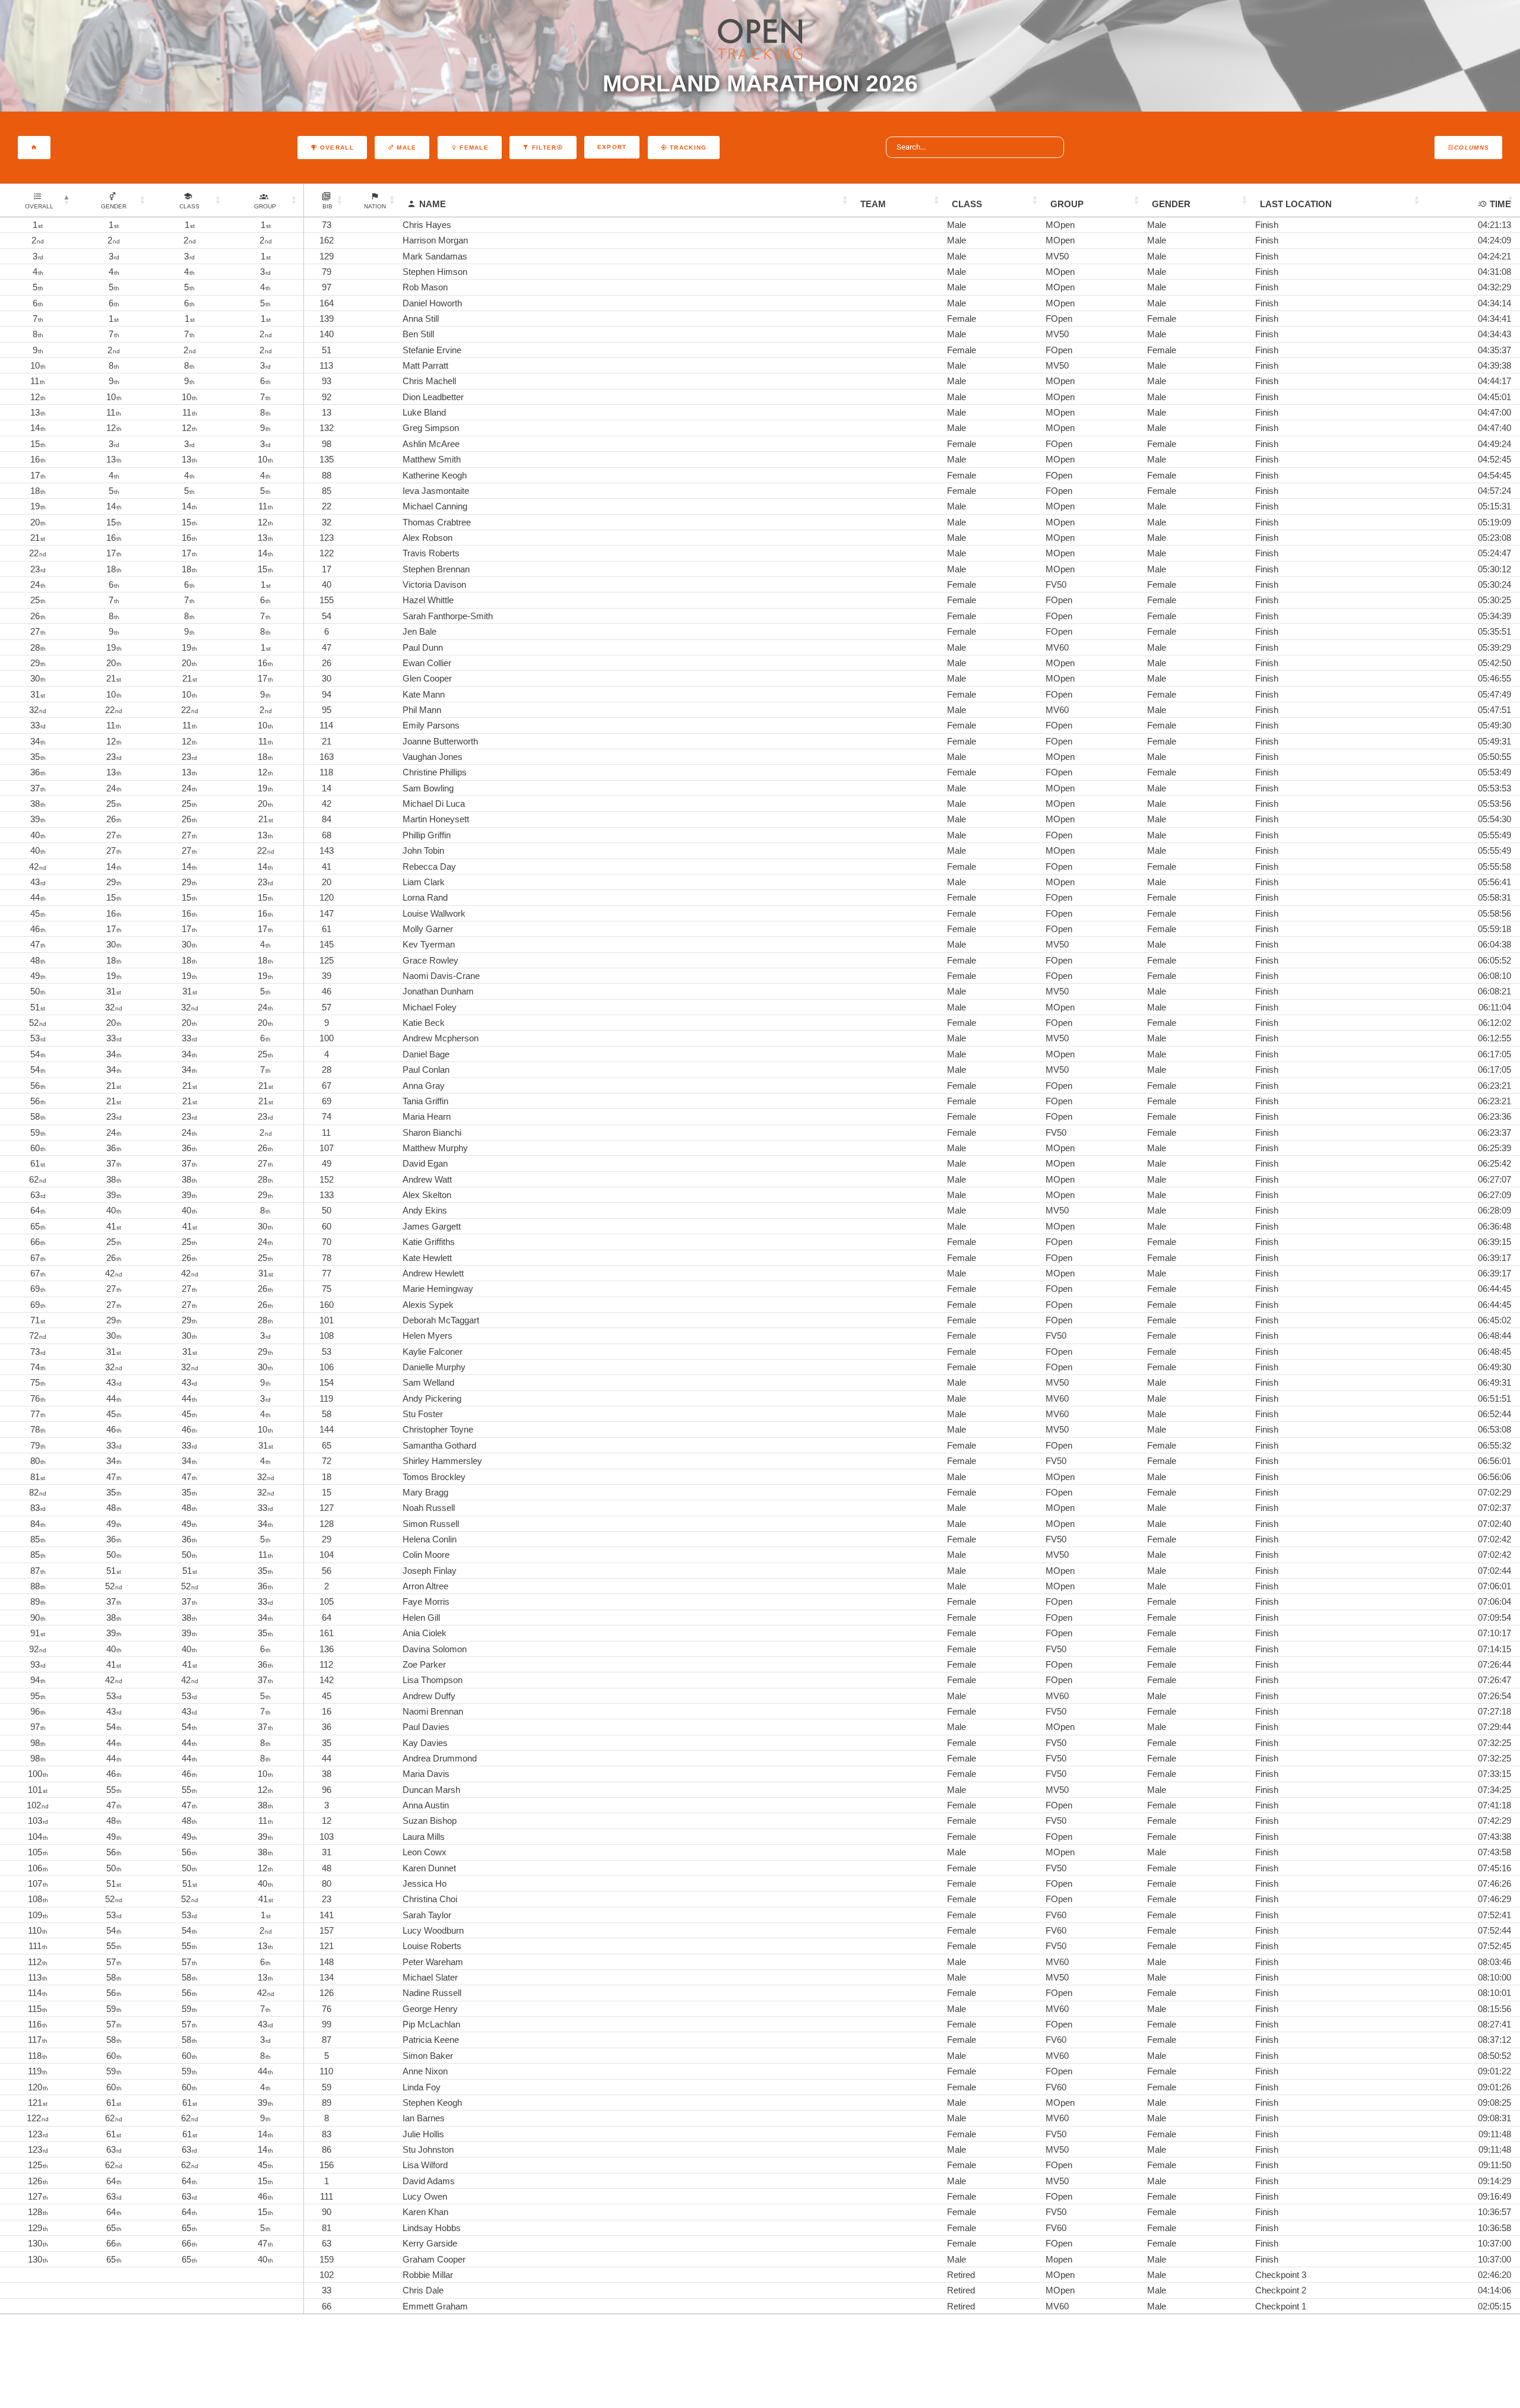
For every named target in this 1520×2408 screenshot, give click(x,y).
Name (433, 204)
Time (1500, 204)
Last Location (1296, 204)
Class (967, 204)
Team (873, 204)
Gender (1171, 204)
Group (1067, 204)
